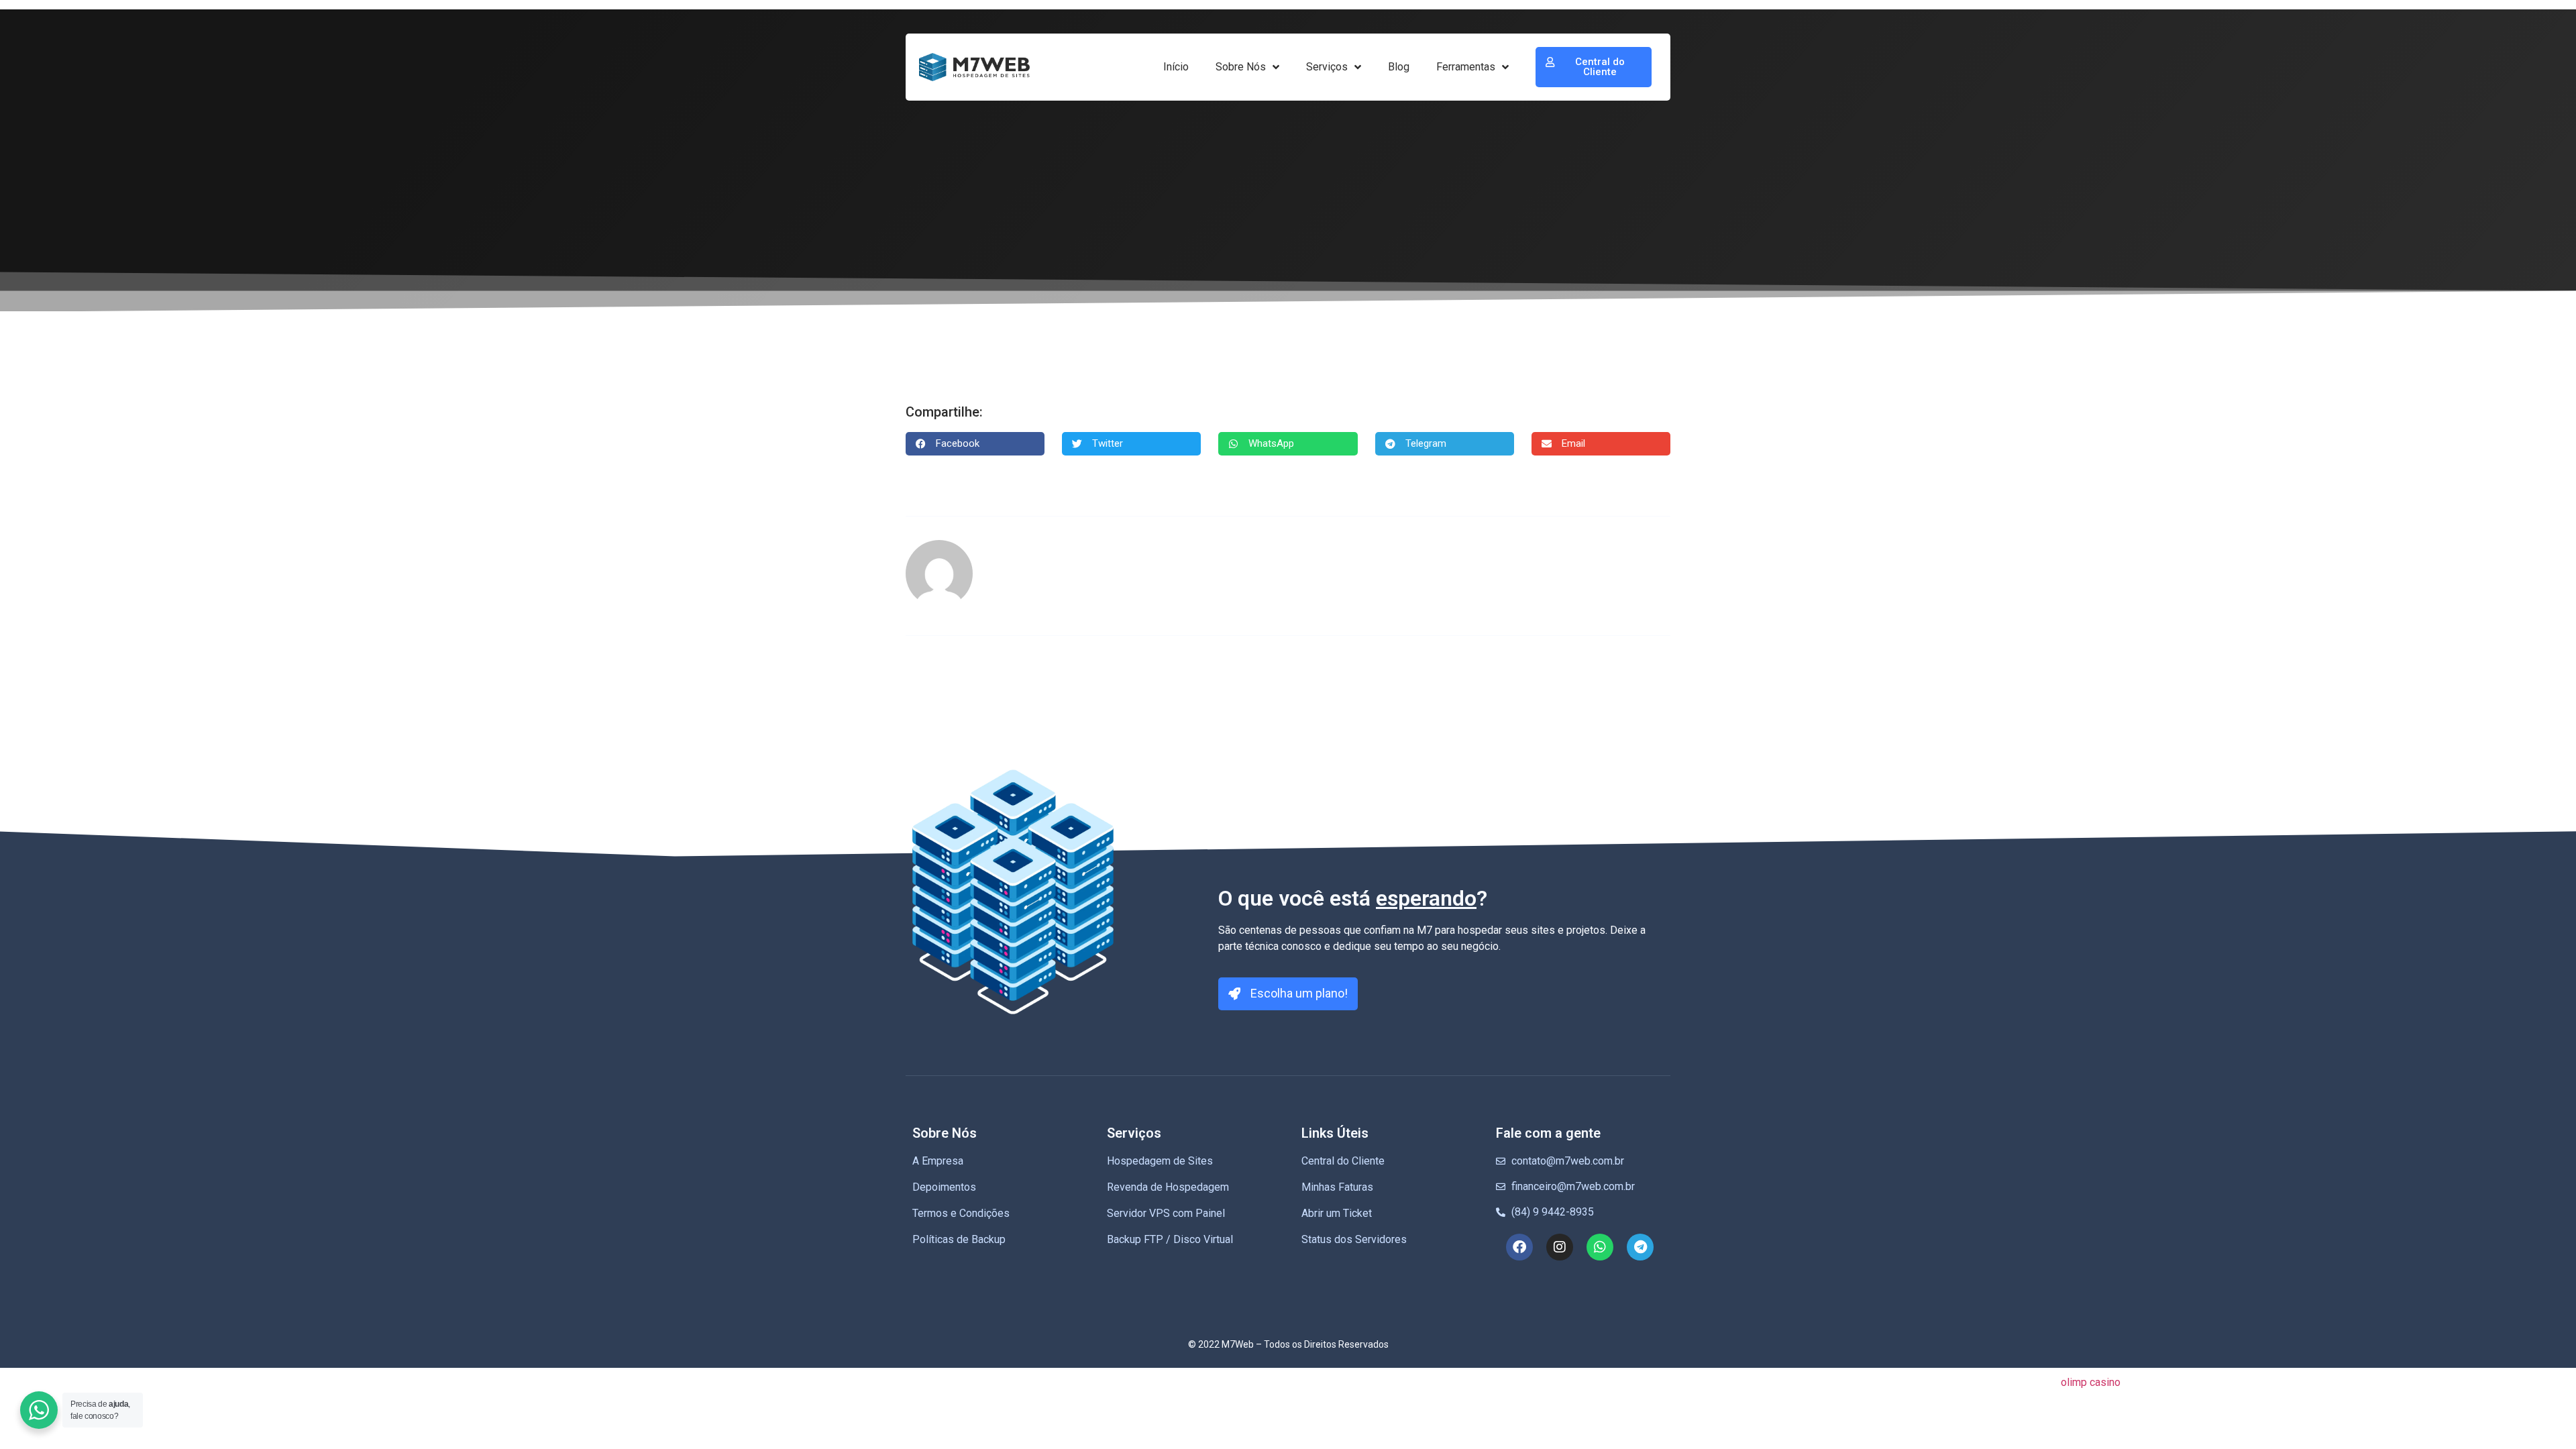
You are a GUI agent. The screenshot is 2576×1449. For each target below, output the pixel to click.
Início (1176, 67)
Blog (1399, 67)
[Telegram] (1640, 1247)
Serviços (1327, 67)
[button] (975, 444)
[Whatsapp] (1600, 1247)
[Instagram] (1560, 1247)
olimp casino (2091, 1382)
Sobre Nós (1241, 67)
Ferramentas (1466, 67)
